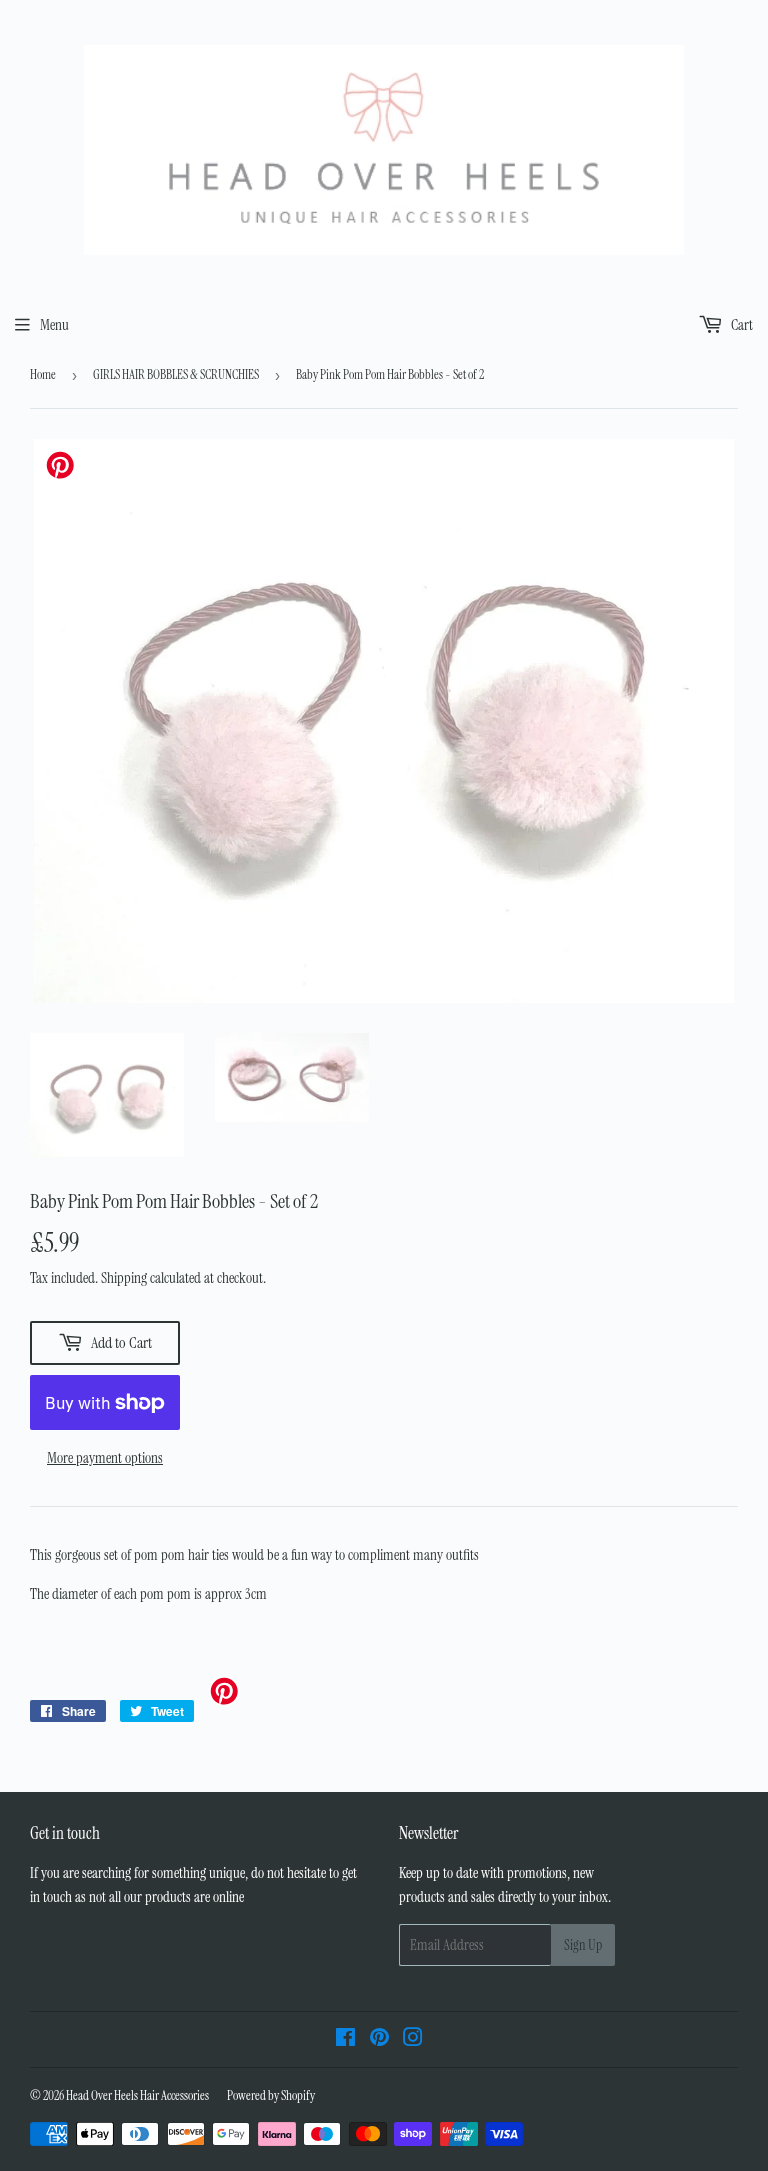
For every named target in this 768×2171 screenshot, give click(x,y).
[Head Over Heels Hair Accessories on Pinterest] (379, 2040)
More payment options (105, 1458)
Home (43, 374)
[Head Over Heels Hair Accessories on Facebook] (345, 2040)
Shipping (124, 1278)
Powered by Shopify (271, 2095)
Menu (54, 325)
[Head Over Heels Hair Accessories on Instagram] (413, 2040)
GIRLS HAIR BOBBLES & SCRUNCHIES (176, 374)
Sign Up (583, 1945)
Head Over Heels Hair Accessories (137, 2095)
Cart (740, 325)
